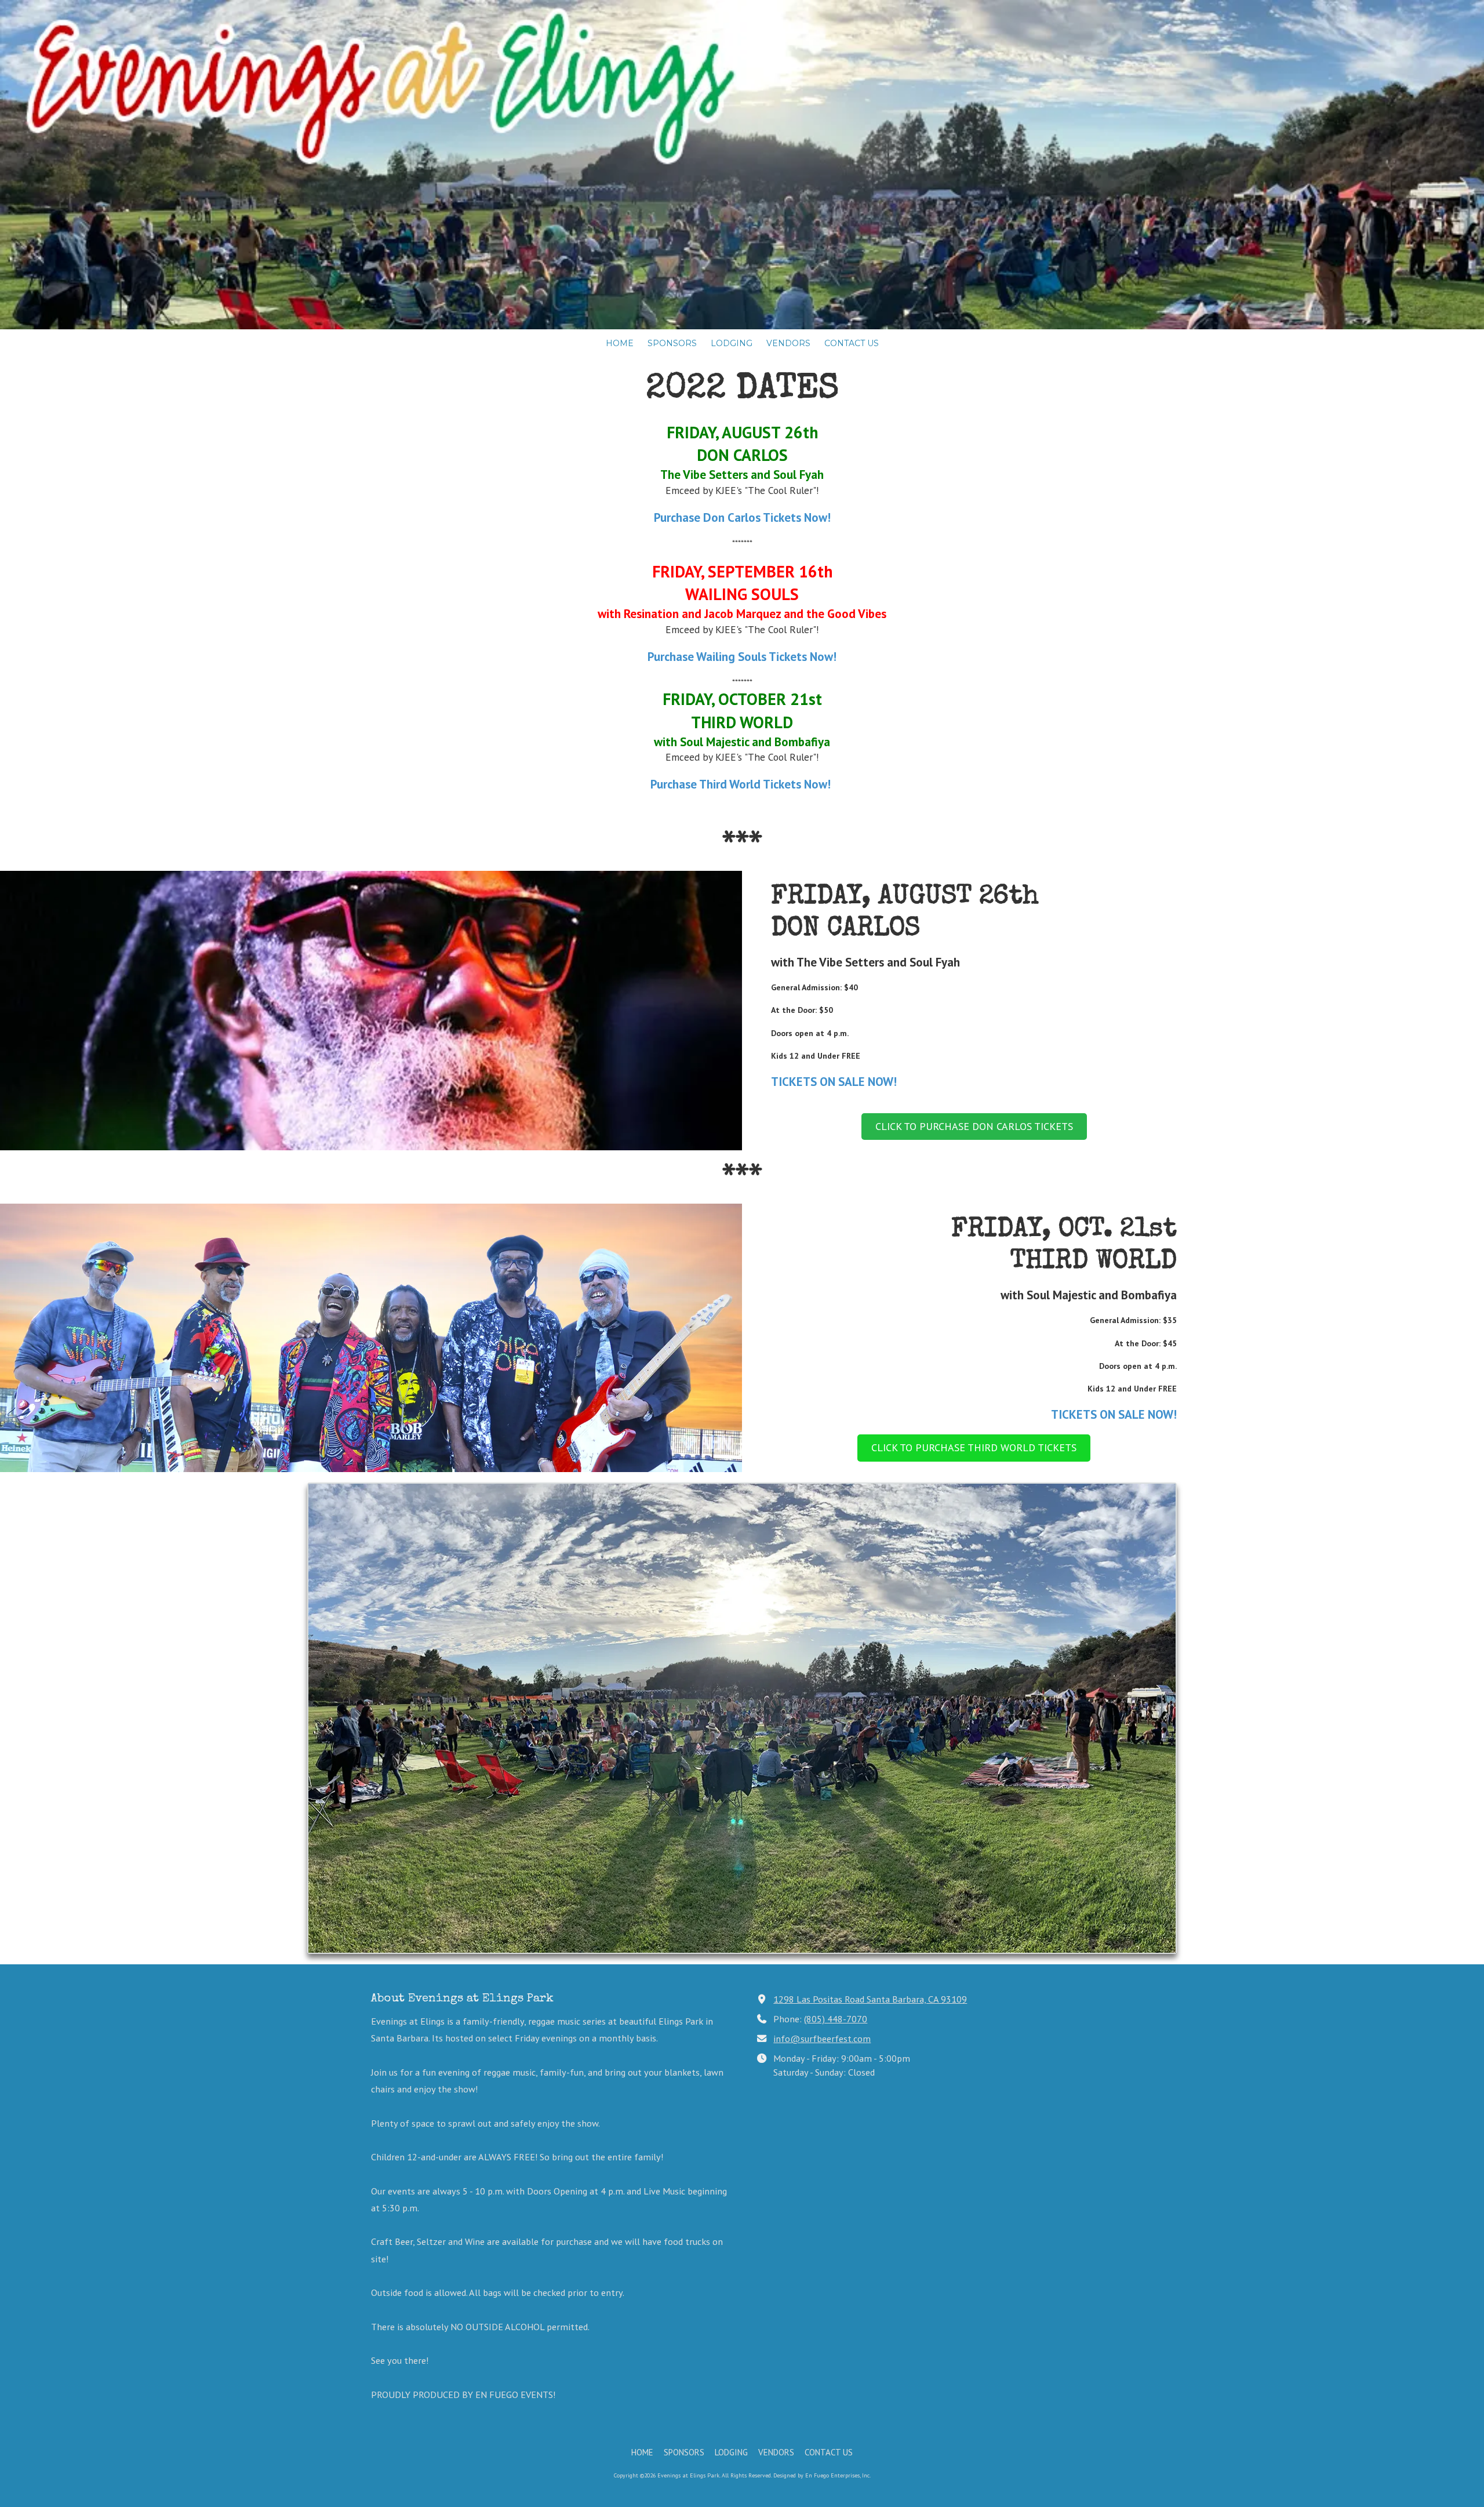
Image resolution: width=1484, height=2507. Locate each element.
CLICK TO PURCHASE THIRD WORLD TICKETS (974, 1447)
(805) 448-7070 (836, 2019)
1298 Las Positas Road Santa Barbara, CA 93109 (870, 1999)
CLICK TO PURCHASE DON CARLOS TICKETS (974, 1126)
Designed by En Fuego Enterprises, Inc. (822, 2475)
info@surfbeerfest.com (822, 2038)
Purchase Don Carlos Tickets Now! (742, 517)
